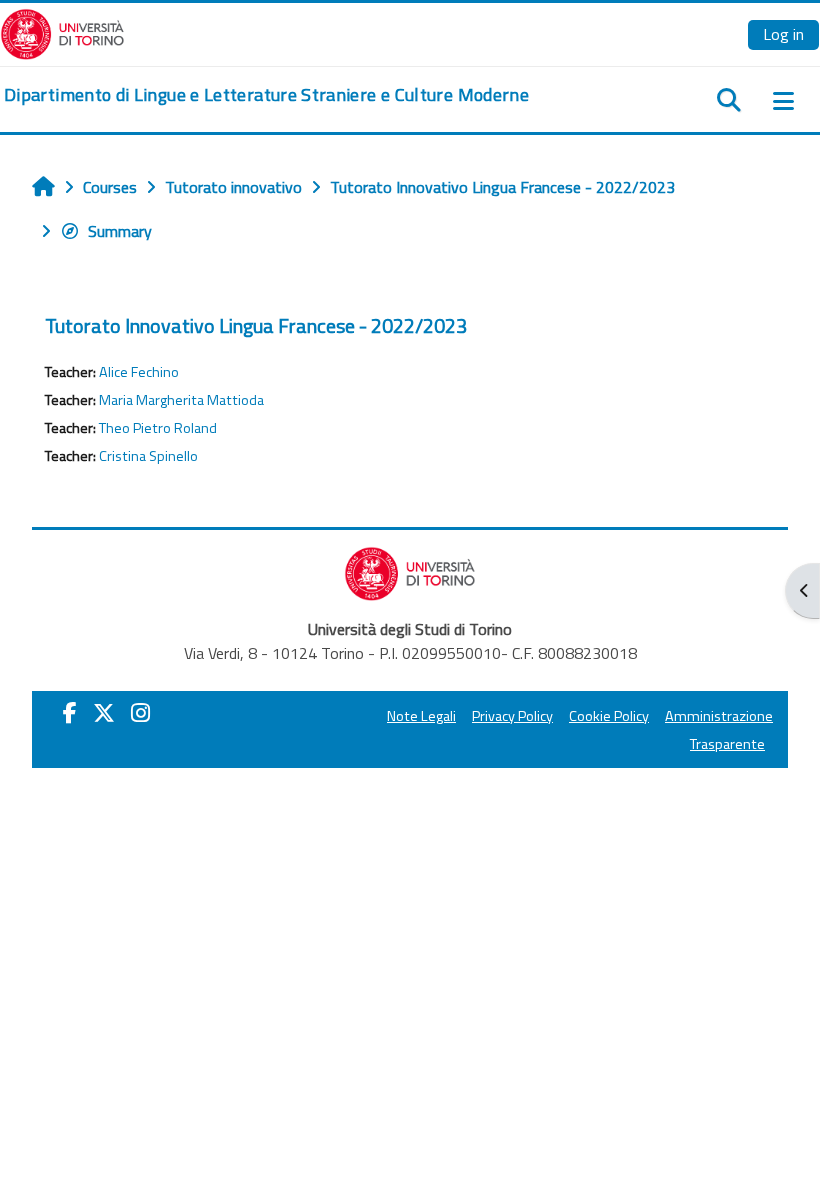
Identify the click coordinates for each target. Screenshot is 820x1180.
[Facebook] (70, 713)
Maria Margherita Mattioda (181, 400)
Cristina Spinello (148, 456)
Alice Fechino (139, 372)
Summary (120, 231)
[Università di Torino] (62, 32)
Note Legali (421, 716)
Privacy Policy (512, 716)
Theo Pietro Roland (158, 428)
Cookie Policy (609, 716)
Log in (783, 34)
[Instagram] (140, 713)
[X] (104, 713)
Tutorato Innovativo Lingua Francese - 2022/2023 (256, 325)
